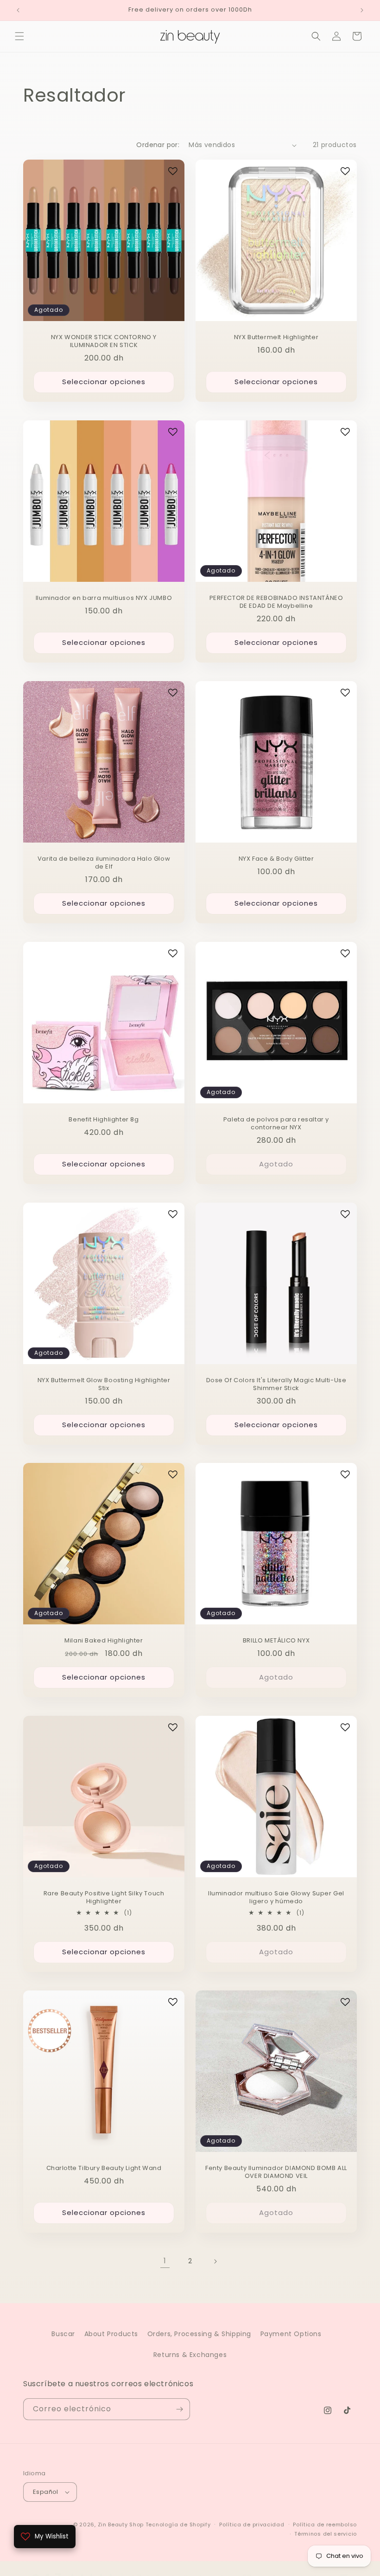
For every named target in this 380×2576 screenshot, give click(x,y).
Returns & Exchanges (190, 2355)
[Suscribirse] (179, 2409)
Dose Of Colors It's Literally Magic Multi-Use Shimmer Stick (276, 1385)
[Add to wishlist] (173, 171)
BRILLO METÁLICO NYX (276, 1641)
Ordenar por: (158, 145)
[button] (19, 36)
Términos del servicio (326, 2534)
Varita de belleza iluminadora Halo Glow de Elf (104, 863)
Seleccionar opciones (104, 382)
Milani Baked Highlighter (104, 1641)
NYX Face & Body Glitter (276, 859)
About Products (111, 2334)
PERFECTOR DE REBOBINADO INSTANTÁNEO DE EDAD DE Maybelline (276, 602)
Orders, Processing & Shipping (199, 2334)
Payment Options (291, 2334)
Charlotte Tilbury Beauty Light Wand (104, 2168)
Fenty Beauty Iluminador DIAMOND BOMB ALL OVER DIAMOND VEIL (276, 2172)
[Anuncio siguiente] (362, 10)
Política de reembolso (325, 2524)
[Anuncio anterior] (18, 10)
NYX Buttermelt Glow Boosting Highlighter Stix (104, 1385)
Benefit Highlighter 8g (104, 1120)
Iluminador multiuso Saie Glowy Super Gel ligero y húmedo (276, 1898)
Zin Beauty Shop (121, 2524)
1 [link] (165, 2261)
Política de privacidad (252, 2524)
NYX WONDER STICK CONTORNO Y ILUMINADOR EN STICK (104, 341)
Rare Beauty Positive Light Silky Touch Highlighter (104, 1898)
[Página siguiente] (215, 2261)
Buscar (63, 2334)
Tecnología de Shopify (178, 2524)
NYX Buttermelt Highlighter (276, 338)
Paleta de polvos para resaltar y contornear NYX (276, 1124)
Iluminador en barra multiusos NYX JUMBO (104, 598)
